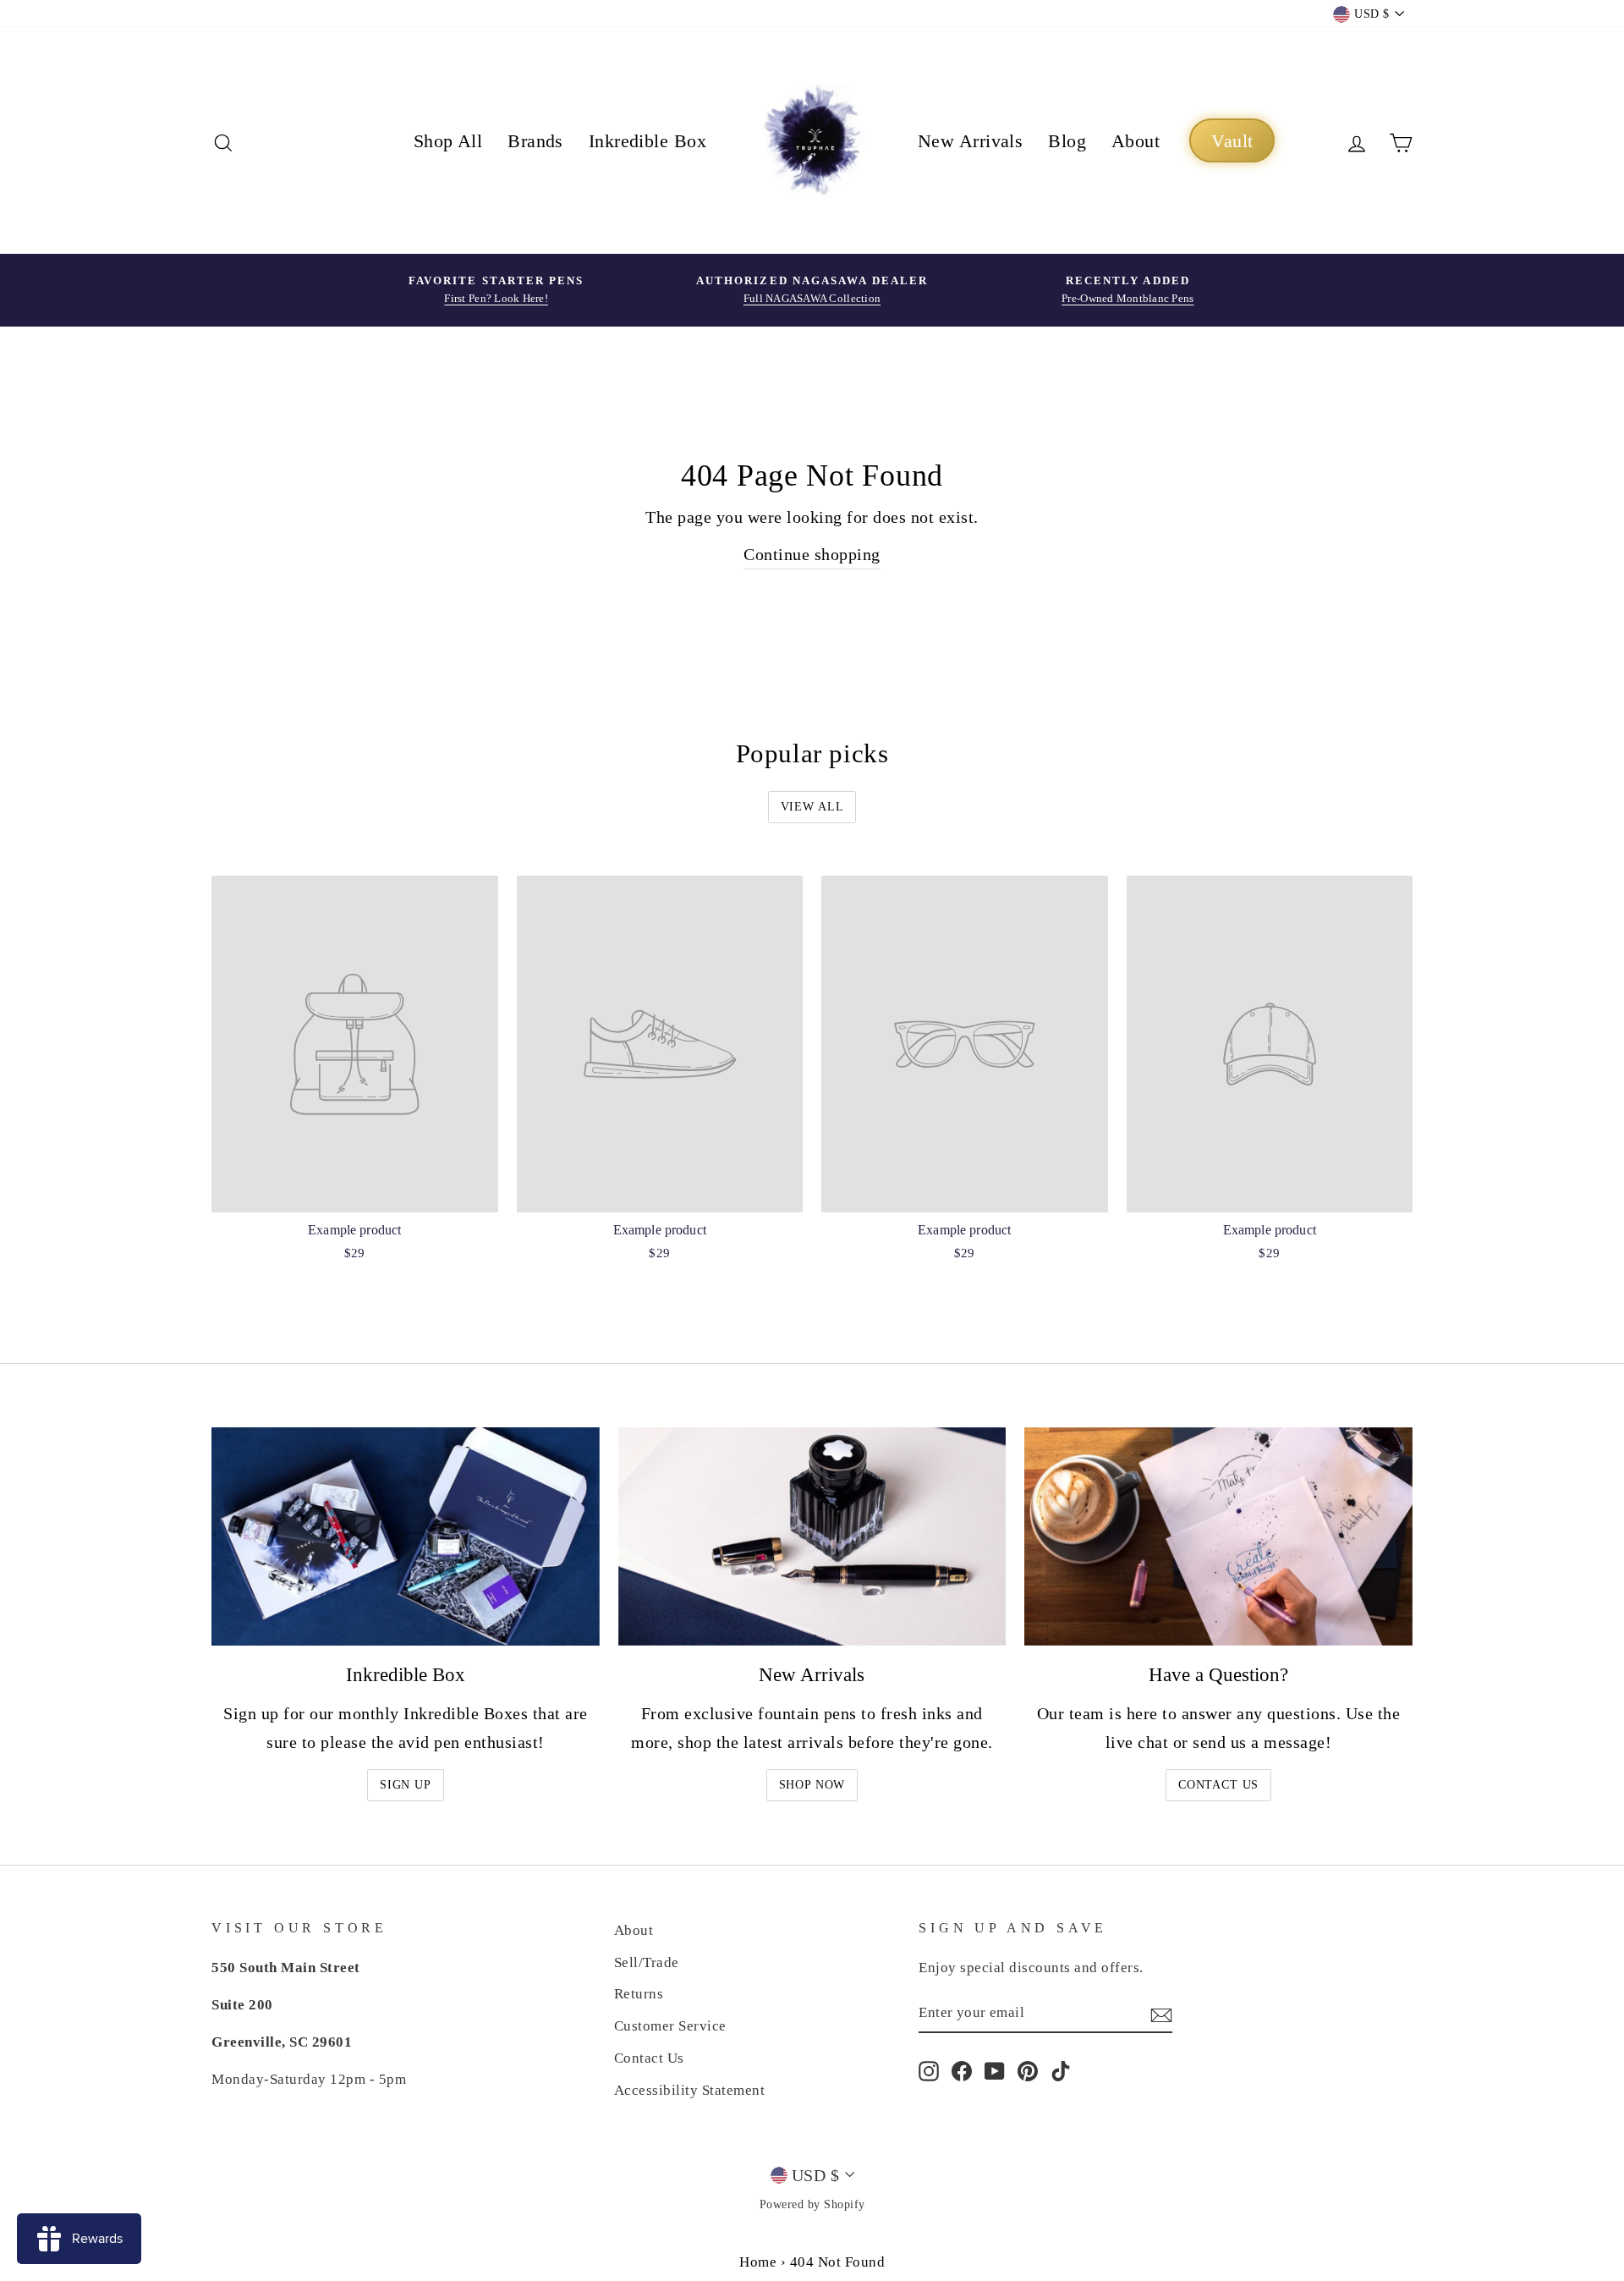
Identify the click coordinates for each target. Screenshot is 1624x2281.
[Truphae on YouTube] (995, 2069)
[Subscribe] (1161, 2014)
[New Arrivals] (812, 1536)
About (1136, 141)
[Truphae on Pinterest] (1028, 2069)
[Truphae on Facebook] (962, 2069)
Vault (1232, 141)
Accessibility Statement (690, 2090)
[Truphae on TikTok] (1061, 2069)
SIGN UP (406, 1785)
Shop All (448, 141)
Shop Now (812, 1785)
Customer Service (670, 2026)
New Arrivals (970, 141)
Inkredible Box (647, 141)
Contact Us (1218, 1785)
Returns (639, 1994)
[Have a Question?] (1218, 1536)
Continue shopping (812, 554)
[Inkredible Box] (406, 1536)
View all (812, 807)
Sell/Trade (647, 1962)
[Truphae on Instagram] (929, 2069)
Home (758, 2262)
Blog (1067, 141)
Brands (535, 141)
